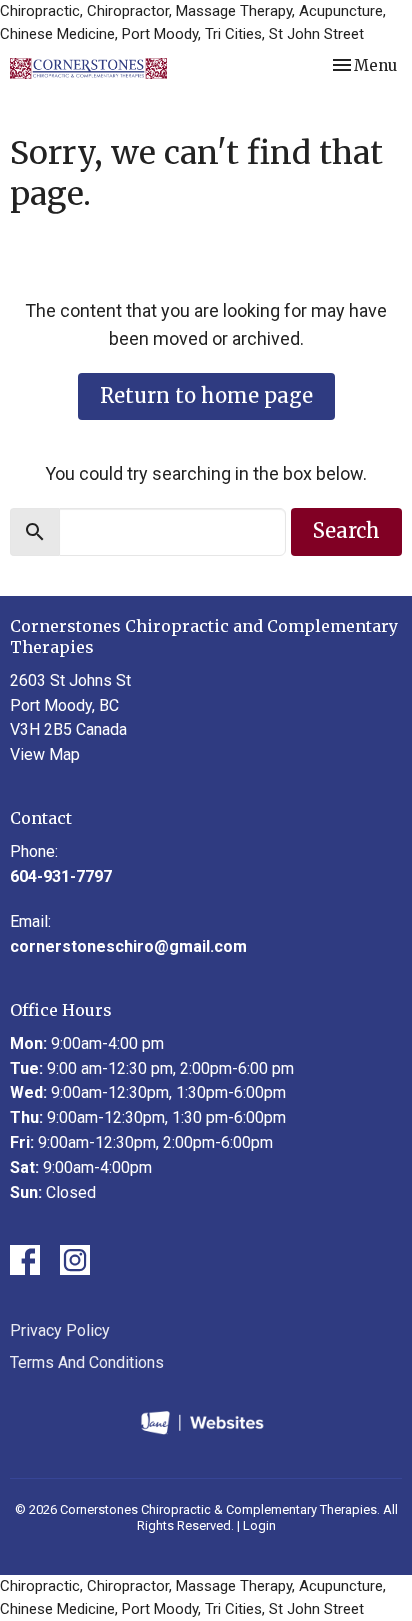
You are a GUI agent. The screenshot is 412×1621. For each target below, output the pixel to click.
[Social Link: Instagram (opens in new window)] (75, 1260)
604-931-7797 (61, 876)
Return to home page (206, 395)
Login (259, 1525)
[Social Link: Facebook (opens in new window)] (25, 1260)
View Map (45, 754)
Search (346, 530)
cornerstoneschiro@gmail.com (128, 946)
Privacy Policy (60, 1330)
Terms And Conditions (87, 1362)
